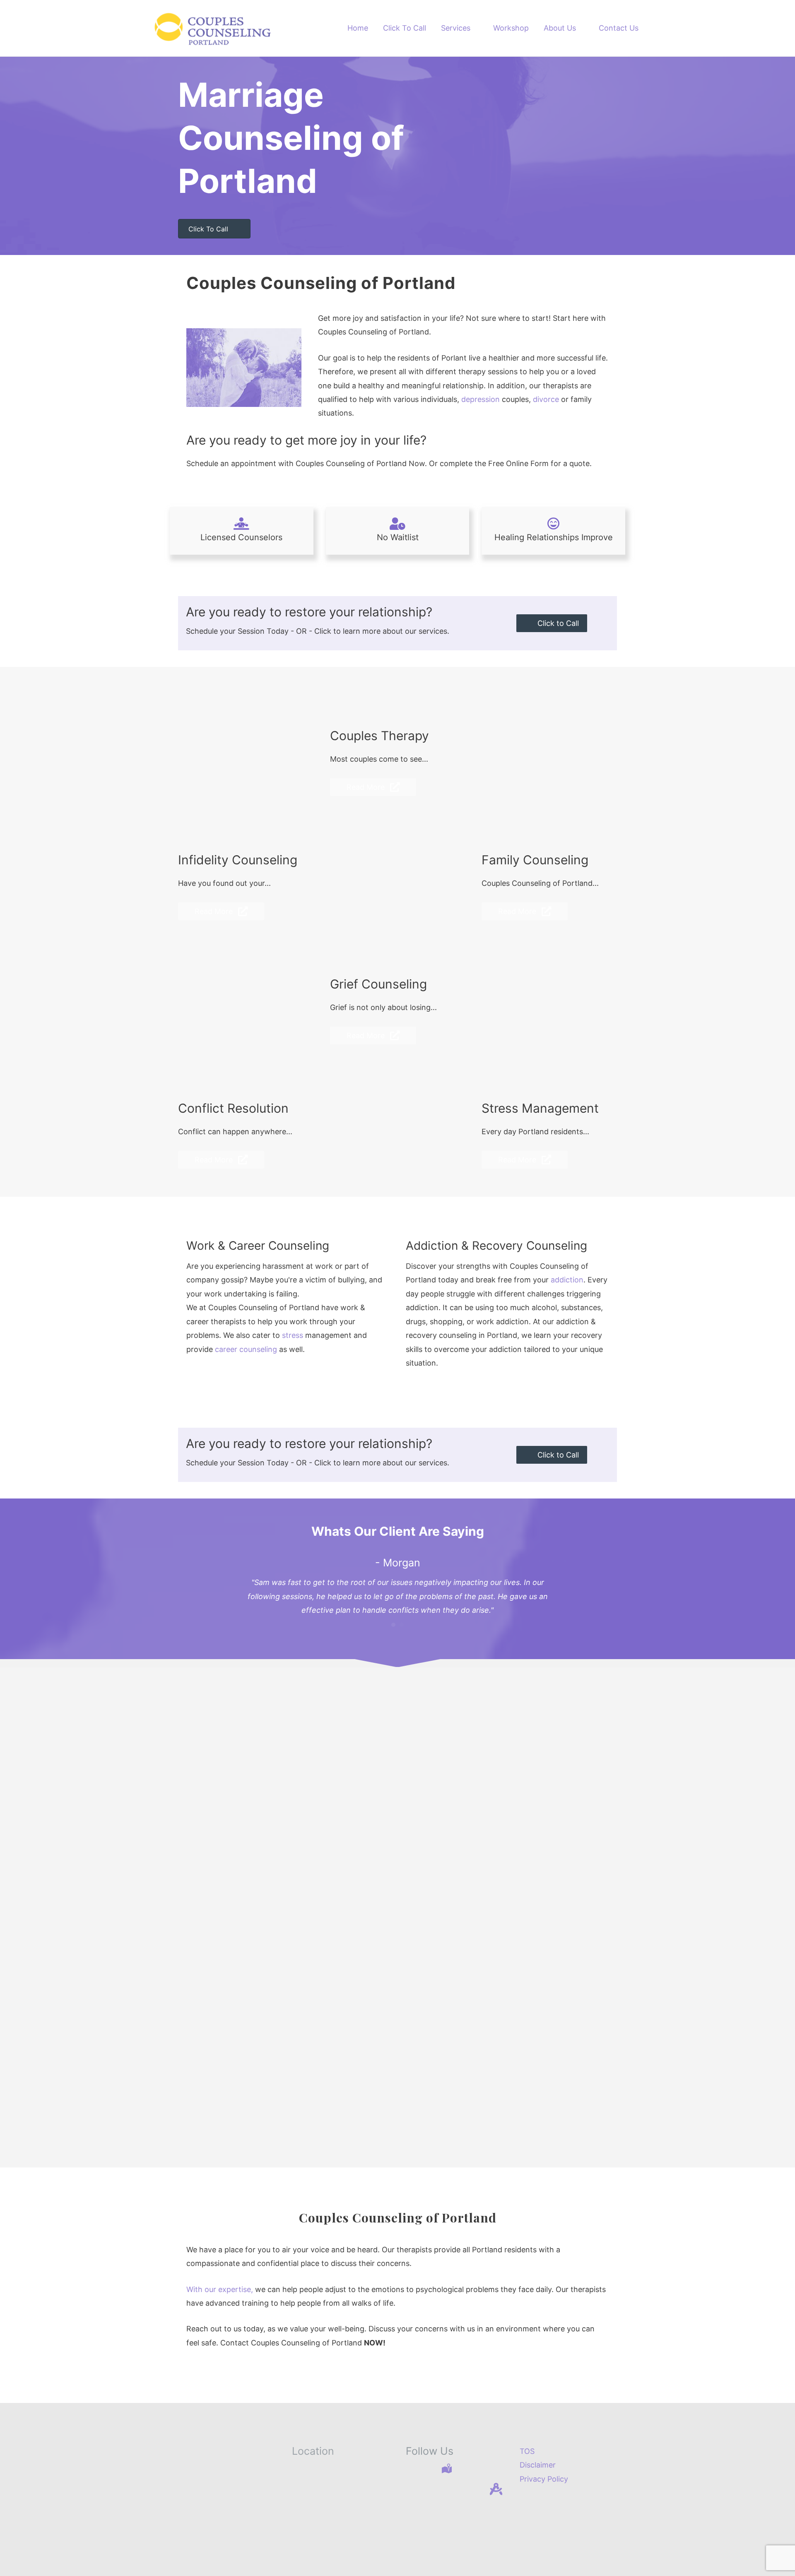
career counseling (246, 1349)
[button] (552, 623)
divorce (546, 399)
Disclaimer (538, 2465)
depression (481, 399)
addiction (567, 1280)
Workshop (511, 28)
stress (293, 1335)
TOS (527, 2451)
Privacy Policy (544, 2479)
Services (456, 28)
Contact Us (619, 28)
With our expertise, (220, 2289)
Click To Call (405, 28)
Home (358, 28)
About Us (560, 28)
